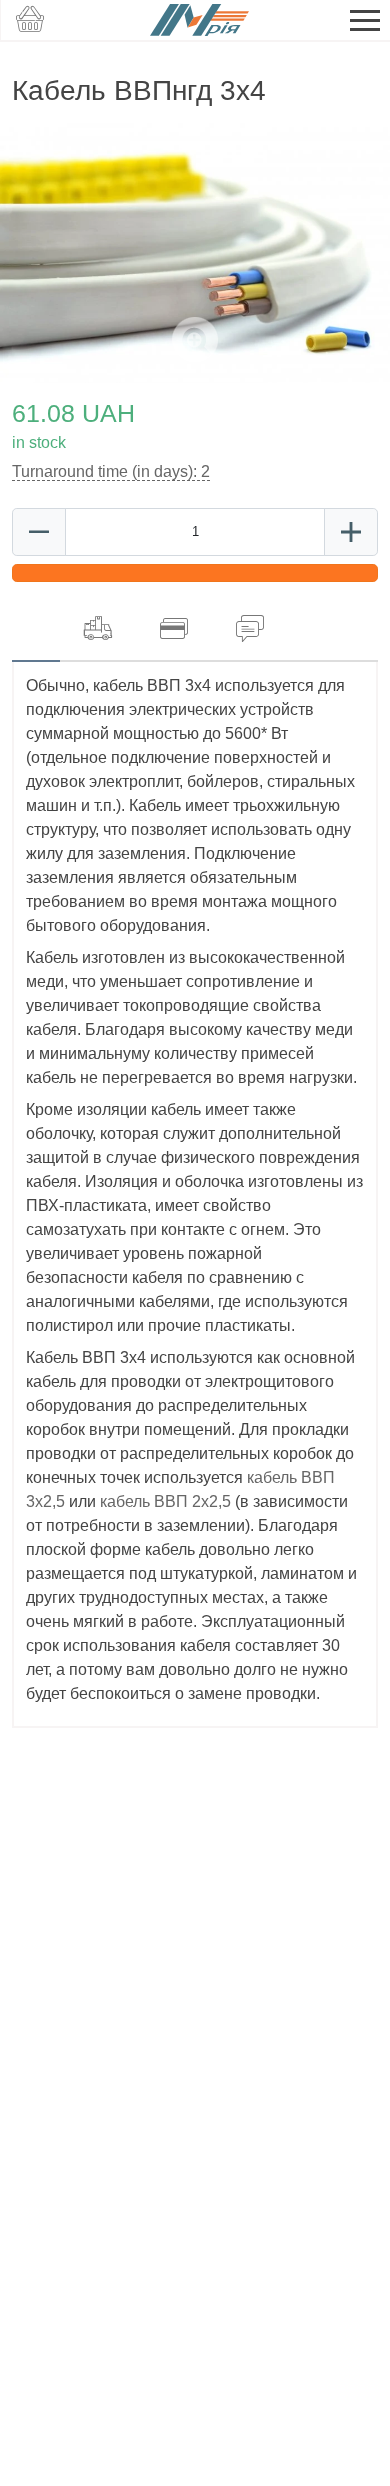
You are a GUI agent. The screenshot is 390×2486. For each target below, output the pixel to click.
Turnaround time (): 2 (111, 471)
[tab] (36, 629)
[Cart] (30, 20)
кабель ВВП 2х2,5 (167, 1501)
